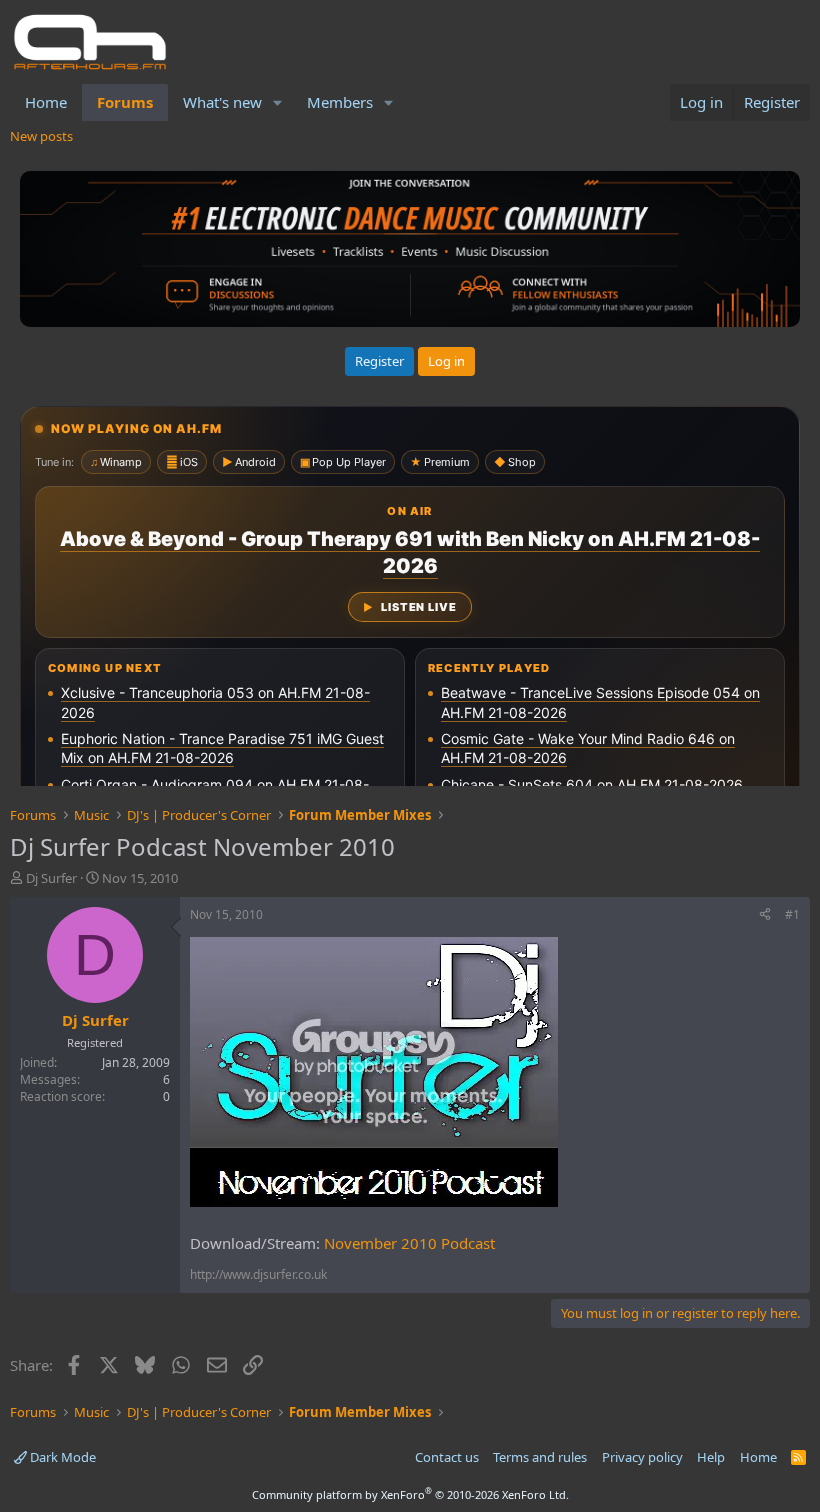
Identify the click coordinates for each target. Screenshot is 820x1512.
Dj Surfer (51, 878)
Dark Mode (61, 1457)
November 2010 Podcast (409, 1243)
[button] (278, 102)
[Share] (765, 915)
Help (711, 1457)
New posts (41, 136)
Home (46, 102)
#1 (792, 914)
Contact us (447, 1457)
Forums (125, 102)
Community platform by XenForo (410, 1494)
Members (340, 102)
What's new (222, 102)
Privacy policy (642, 1457)
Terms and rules (540, 1457)
